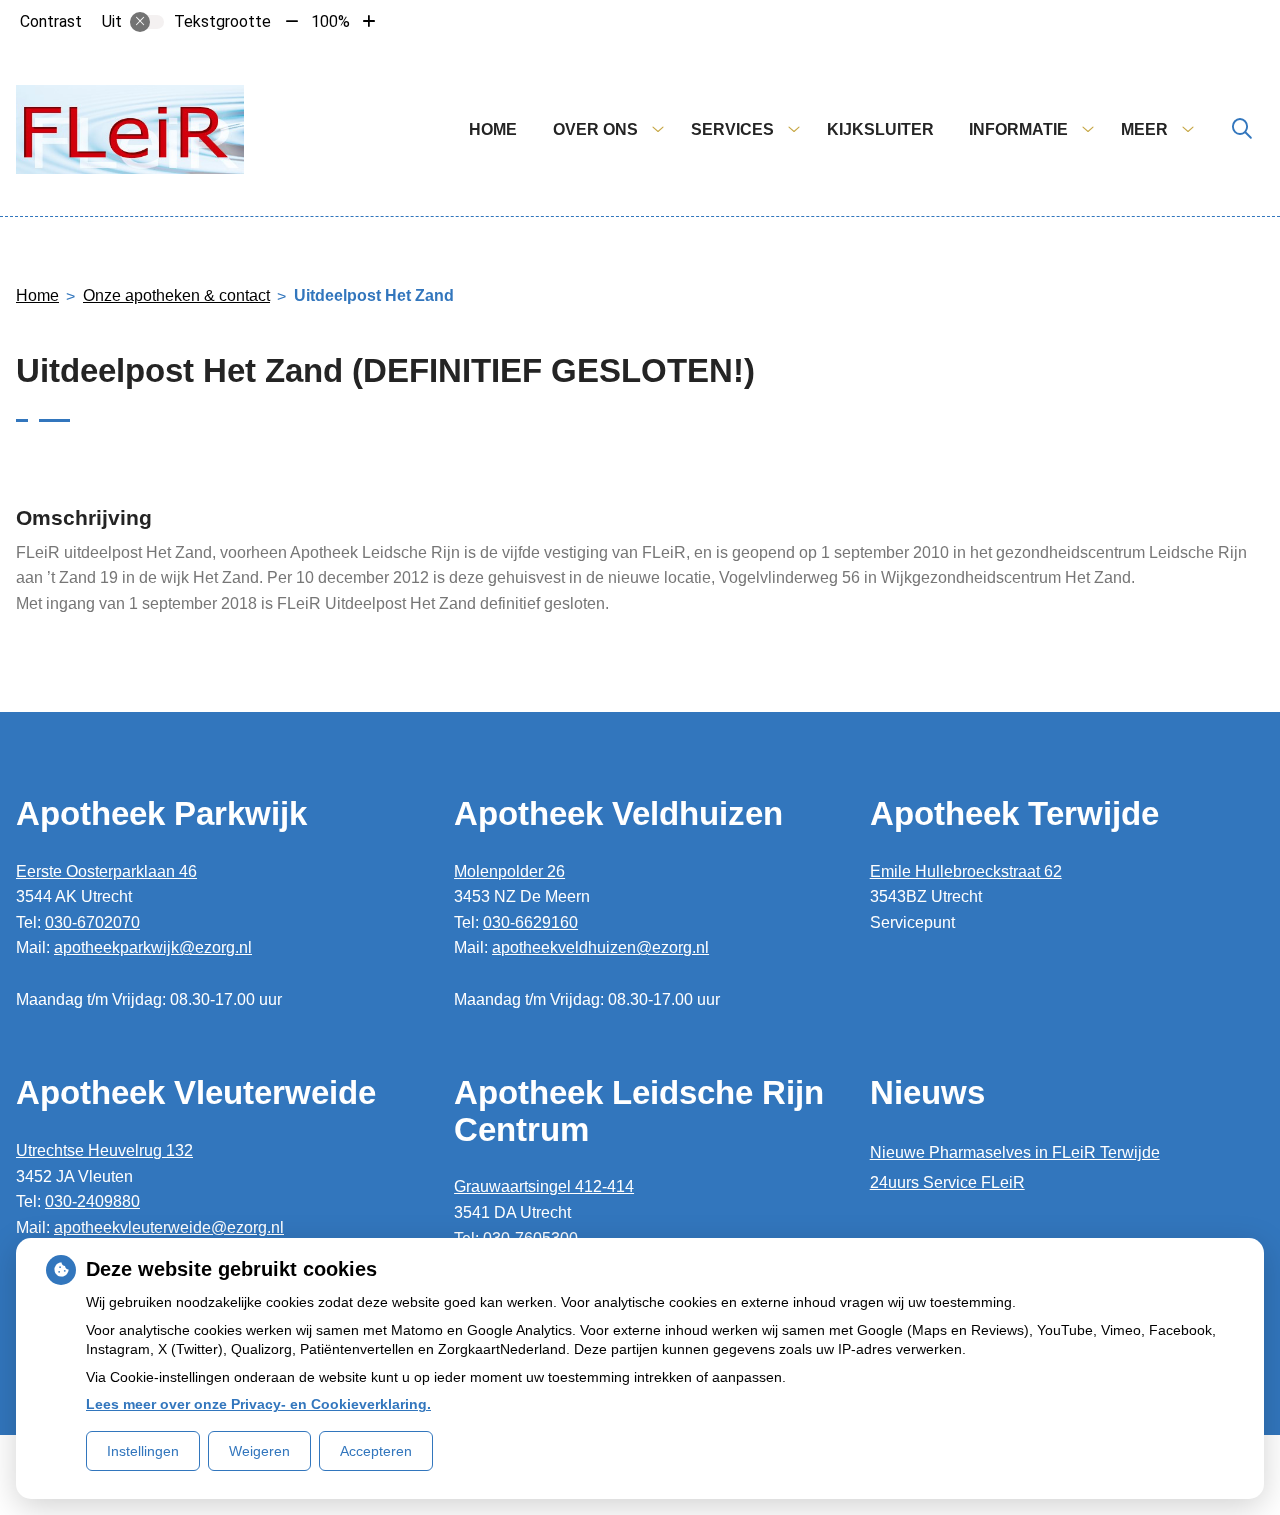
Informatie (1018, 129)
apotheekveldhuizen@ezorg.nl (600, 947)
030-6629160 (530, 922)
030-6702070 (92, 922)
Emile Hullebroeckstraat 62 (966, 871)
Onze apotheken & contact (176, 295)
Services (732, 129)
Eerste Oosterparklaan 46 (106, 871)
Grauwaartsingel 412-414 (544, 1186)
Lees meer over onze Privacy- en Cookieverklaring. (258, 1404)
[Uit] (147, 22)
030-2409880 (92, 1201)
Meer (1144, 129)
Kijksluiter (880, 129)
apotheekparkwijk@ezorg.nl (153, 947)
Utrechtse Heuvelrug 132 (104, 1150)
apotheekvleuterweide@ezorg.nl (169, 1227)
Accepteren (376, 1451)
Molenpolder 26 (509, 871)
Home (493, 129)
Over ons (595, 129)
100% (330, 21)
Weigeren (259, 1451)
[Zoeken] (1242, 130)
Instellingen (143, 1451)
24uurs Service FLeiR (947, 1182)
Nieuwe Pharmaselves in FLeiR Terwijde (1015, 1152)
